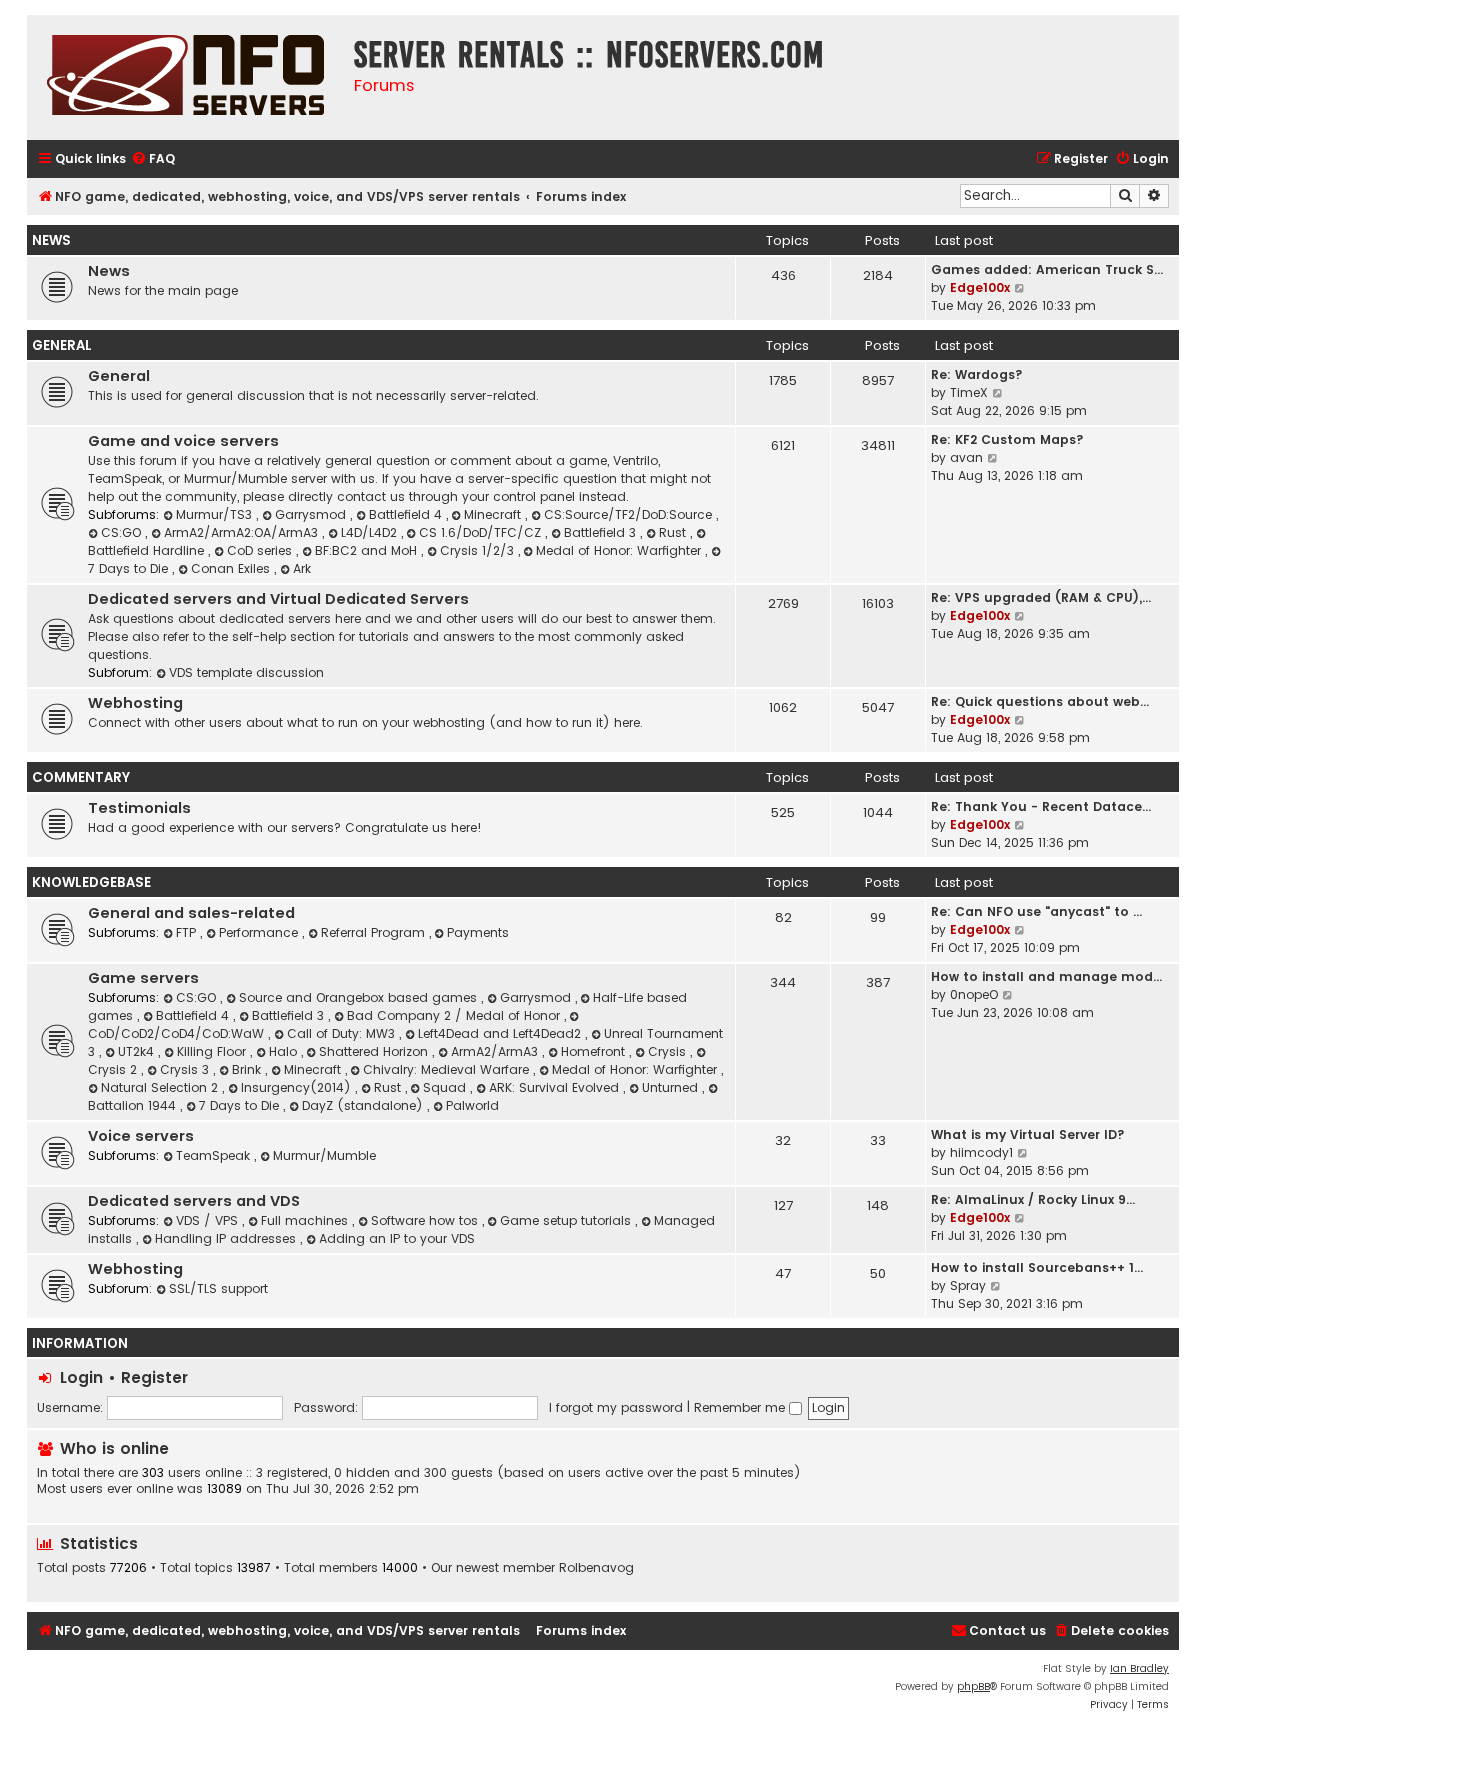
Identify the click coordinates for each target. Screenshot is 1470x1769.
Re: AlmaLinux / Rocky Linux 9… (1033, 1199)
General (62, 345)
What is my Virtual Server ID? (1028, 1134)
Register (154, 1377)
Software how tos (426, 1220)
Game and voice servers (183, 441)
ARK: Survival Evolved (556, 1087)
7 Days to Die (241, 1105)
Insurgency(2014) (298, 1087)
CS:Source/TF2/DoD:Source (630, 514)
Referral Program (375, 932)
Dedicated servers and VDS (194, 1201)
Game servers (143, 978)
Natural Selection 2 (161, 1087)
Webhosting (135, 703)
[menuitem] (153, 159)
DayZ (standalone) (364, 1105)
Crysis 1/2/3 (479, 550)
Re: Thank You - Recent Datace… (1041, 806)
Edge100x (980, 287)
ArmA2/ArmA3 (496, 1051)
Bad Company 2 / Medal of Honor (455, 1015)
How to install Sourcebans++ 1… (1037, 1267)
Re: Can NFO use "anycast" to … (1036, 911)
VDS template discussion (246, 672)
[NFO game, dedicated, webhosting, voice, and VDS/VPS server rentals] (185, 77)
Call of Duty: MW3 (343, 1033)
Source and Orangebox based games (360, 997)
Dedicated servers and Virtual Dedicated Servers (278, 599)
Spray (968, 1285)
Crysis (669, 1051)
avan (966, 457)
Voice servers (141, 1136)
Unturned (672, 1087)
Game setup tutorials (567, 1220)
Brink (248, 1069)
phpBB (973, 1686)
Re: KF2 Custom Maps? (1007, 439)
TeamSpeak (215, 1155)
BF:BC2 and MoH (368, 550)
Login (81, 1377)
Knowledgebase (91, 882)
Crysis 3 (186, 1069)
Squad (446, 1087)
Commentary (81, 777)
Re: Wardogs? (977, 374)
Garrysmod (312, 514)
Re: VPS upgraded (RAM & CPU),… (1041, 597)
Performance (260, 932)
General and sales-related (191, 913)
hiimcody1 (981, 1152)
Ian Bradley (1139, 1668)
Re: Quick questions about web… (1040, 701)
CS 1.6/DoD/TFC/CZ (482, 532)
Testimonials (139, 808)
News (51, 240)
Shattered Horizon (375, 1051)
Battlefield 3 (602, 532)
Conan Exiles (232, 568)
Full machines (306, 1220)
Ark (302, 568)
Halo (285, 1051)
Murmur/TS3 (216, 514)
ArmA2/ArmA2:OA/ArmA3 (243, 532)
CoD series (261, 550)
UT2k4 (138, 1051)
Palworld (472, 1105)
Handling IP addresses (227, 1238)
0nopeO (974, 994)
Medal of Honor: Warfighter (620, 550)
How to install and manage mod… (1046, 976)
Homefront (595, 1051)
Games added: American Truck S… (1047, 269)
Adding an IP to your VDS (397, 1238)
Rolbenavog (596, 1568)
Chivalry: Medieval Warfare (448, 1069)
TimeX (969, 392)
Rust (674, 532)
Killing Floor (213, 1051)
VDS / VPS (209, 1220)
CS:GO (123, 532)
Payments (478, 932)
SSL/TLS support (218, 1288)
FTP (188, 932)
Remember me (741, 1407)
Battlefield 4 (407, 514)
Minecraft (494, 514)
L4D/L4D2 (371, 532)
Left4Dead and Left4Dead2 (501, 1033)
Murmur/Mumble (324, 1155)
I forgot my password (616, 1407)
